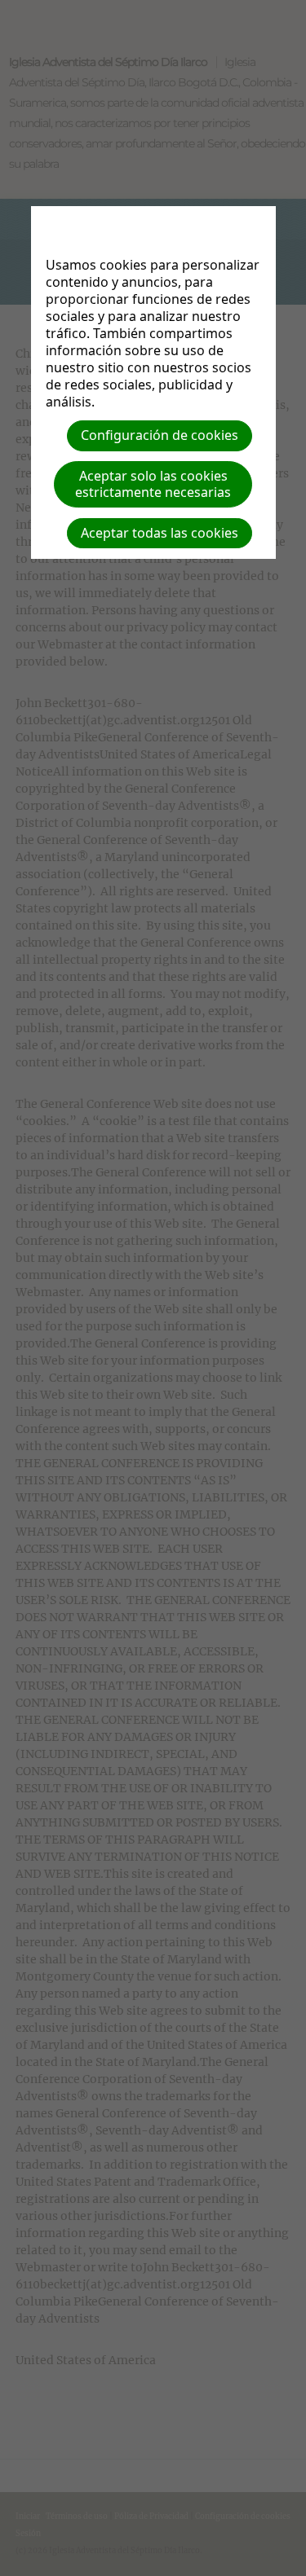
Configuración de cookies (160, 435)
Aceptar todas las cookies (160, 533)
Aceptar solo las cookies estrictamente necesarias (153, 484)
